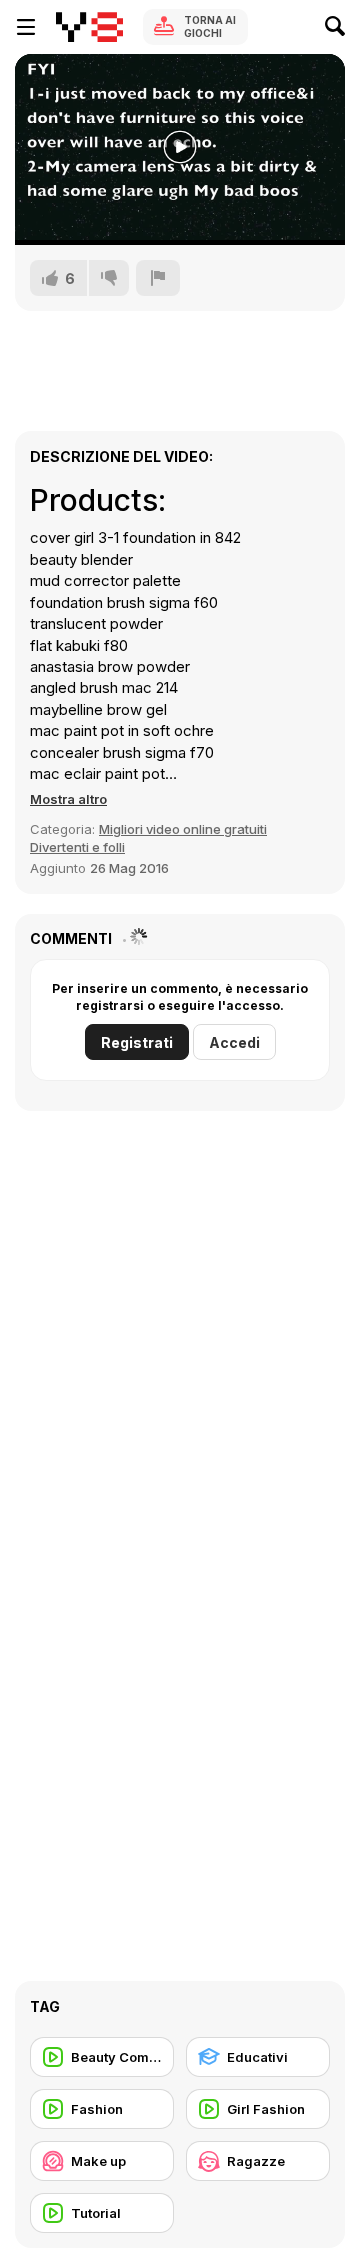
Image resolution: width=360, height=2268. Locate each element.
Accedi (234, 1042)
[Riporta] (158, 278)
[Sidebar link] (26, 27)
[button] (68, 799)
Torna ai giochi (210, 26)
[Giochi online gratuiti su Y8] (89, 27)
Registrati (137, 1042)
